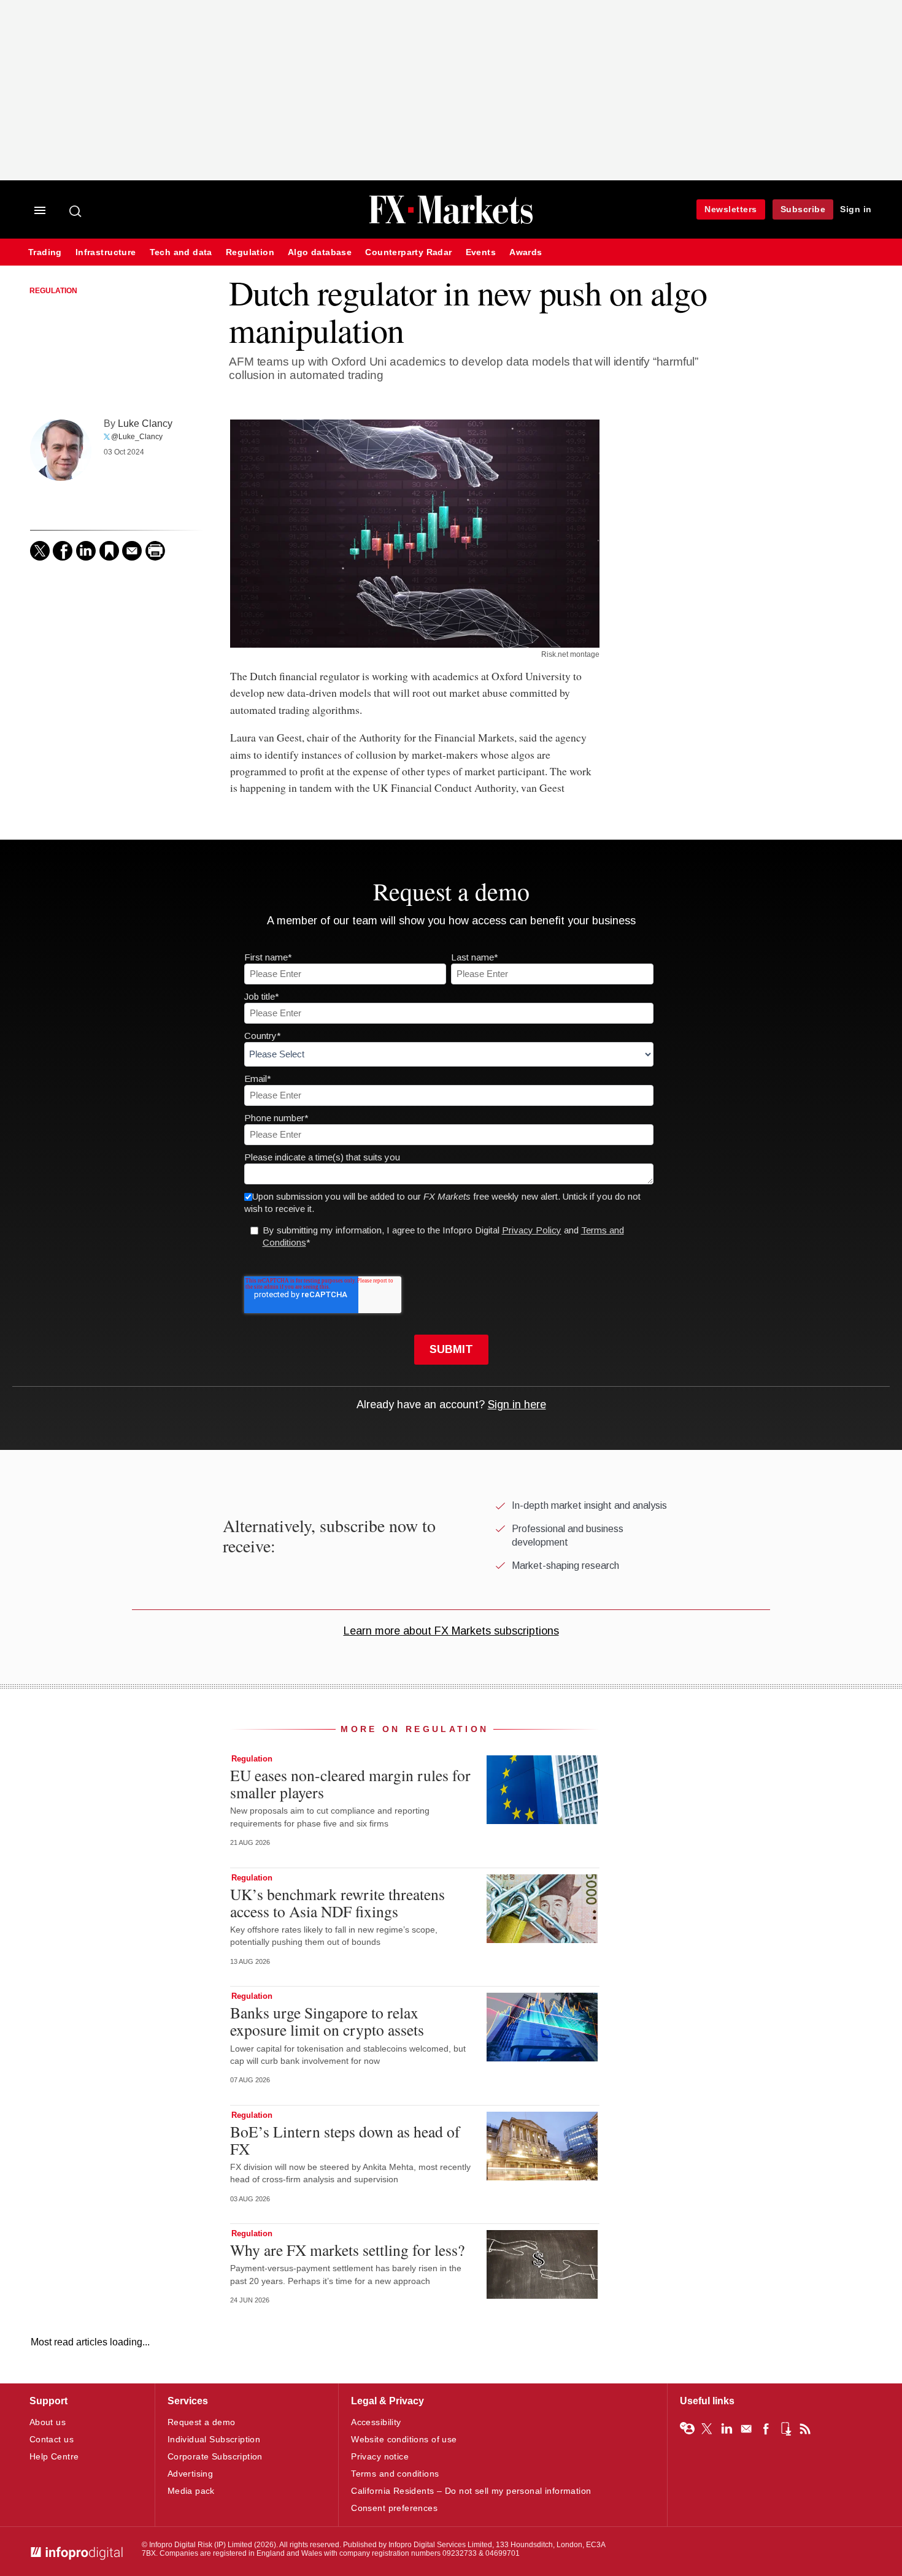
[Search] (76, 211)
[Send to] (132, 551)
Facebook (766, 2429)
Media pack (191, 2491)
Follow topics (687, 2429)
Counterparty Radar (408, 252)
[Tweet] (40, 551)
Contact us (52, 2439)
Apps (785, 2429)
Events (481, 252)
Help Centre (54, 2456)
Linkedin (727, 2429)
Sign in (856, 209)
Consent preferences (394, 2508)
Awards (526, 252)
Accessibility (376, 2422)
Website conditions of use (404, 2439)
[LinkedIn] (86, 551)
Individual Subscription (214, 2439)
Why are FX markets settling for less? (347, 2250)
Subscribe (803, 209)
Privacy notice (380, 2456)
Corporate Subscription (215, 2456)
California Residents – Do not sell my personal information (471, 2491)
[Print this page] (155, 551)
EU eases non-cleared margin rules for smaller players (350, 1784)
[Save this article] (109, 551)
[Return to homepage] (451, 222)
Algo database (320, 252)
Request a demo (202, 2422)
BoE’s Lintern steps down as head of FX (345, 2140)
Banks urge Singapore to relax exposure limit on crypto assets (327, 2021)
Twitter (707, 2429)
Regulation (250, 252)
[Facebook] (63, 551)
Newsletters (731, 209)
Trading (45, 252)
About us (48, 2422)
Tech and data (181, 252)
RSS (805, 2429)
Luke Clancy (145, 423)
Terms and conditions (395, 2474)
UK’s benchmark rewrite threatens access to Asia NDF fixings (337, 1903)
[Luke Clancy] (61, 450)
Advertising (191, 2474)
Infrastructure (106, 252)
